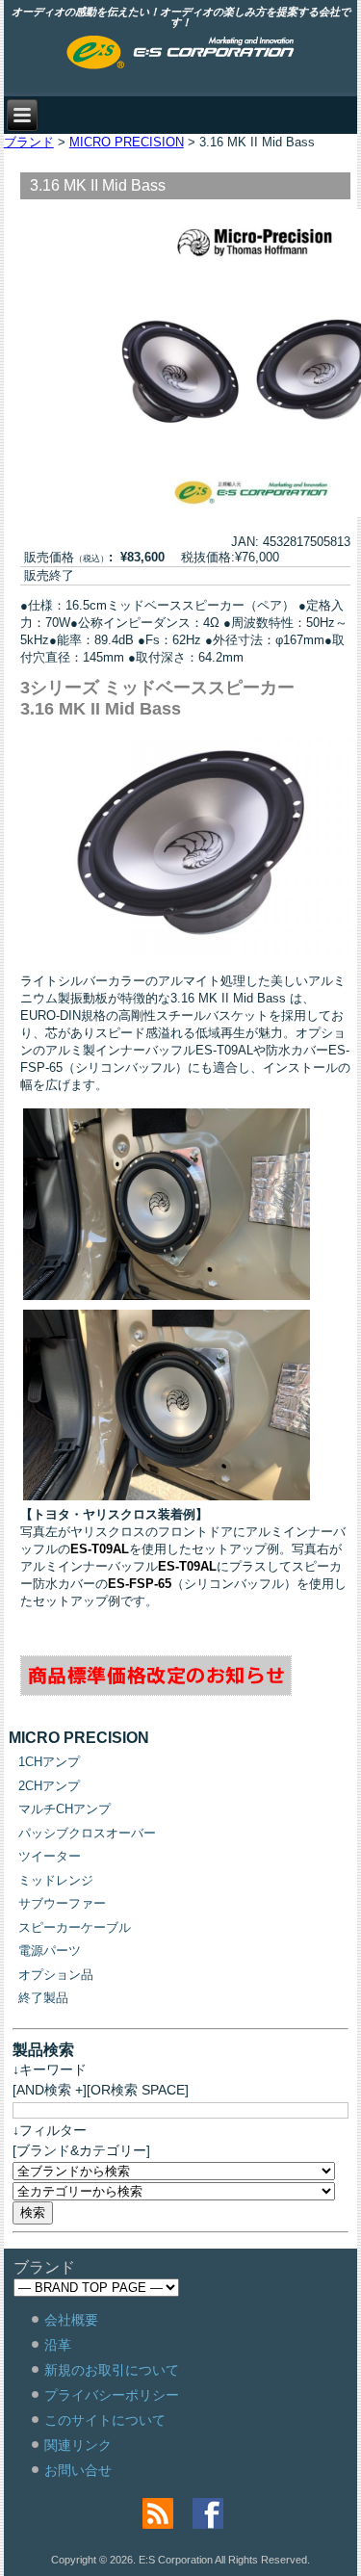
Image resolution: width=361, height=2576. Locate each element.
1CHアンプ (49, 1762)
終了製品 (43, 1998)
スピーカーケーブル (75, 1927)
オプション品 (56, 1975)
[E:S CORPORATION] (180, 54)
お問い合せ (78, 2470)
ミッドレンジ (56, 1880)
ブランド (29, 142)
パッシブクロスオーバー (87, 1833)
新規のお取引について (112, 2370)
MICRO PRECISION (127, 142)
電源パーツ (50, 1951)
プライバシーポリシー (112, 2395)
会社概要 (71, 2320)
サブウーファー (62, 1903)
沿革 (58, 2345)
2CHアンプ (49, 1786)
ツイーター (50, 1856)
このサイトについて (105, 2420)
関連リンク (78, 2445)
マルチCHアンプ (64, 1809)
